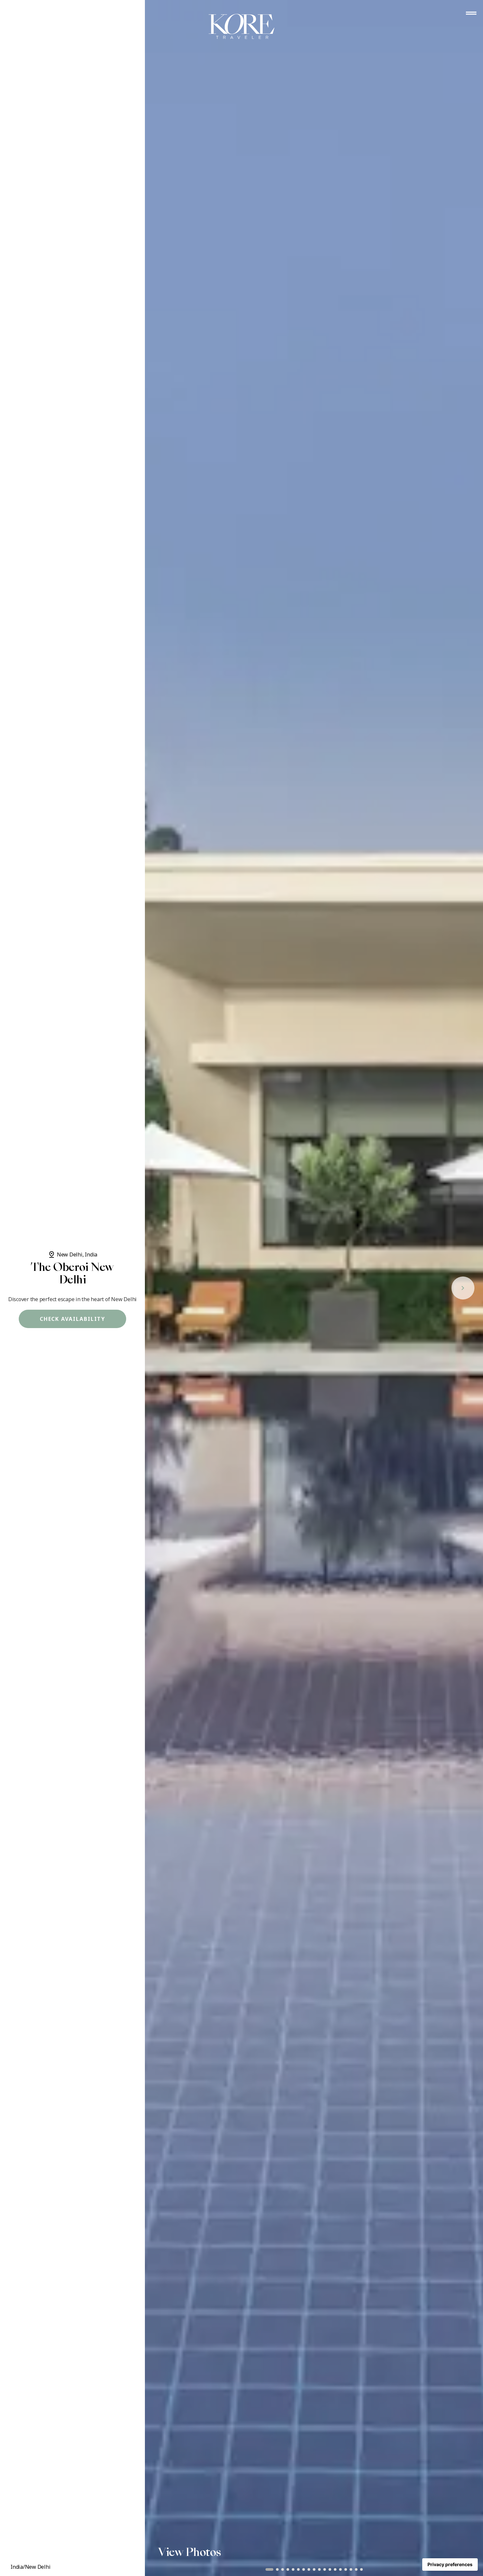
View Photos (190, 2552)
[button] (269, 2569)
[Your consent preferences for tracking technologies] (450, 2564)
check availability (73, 1319)
